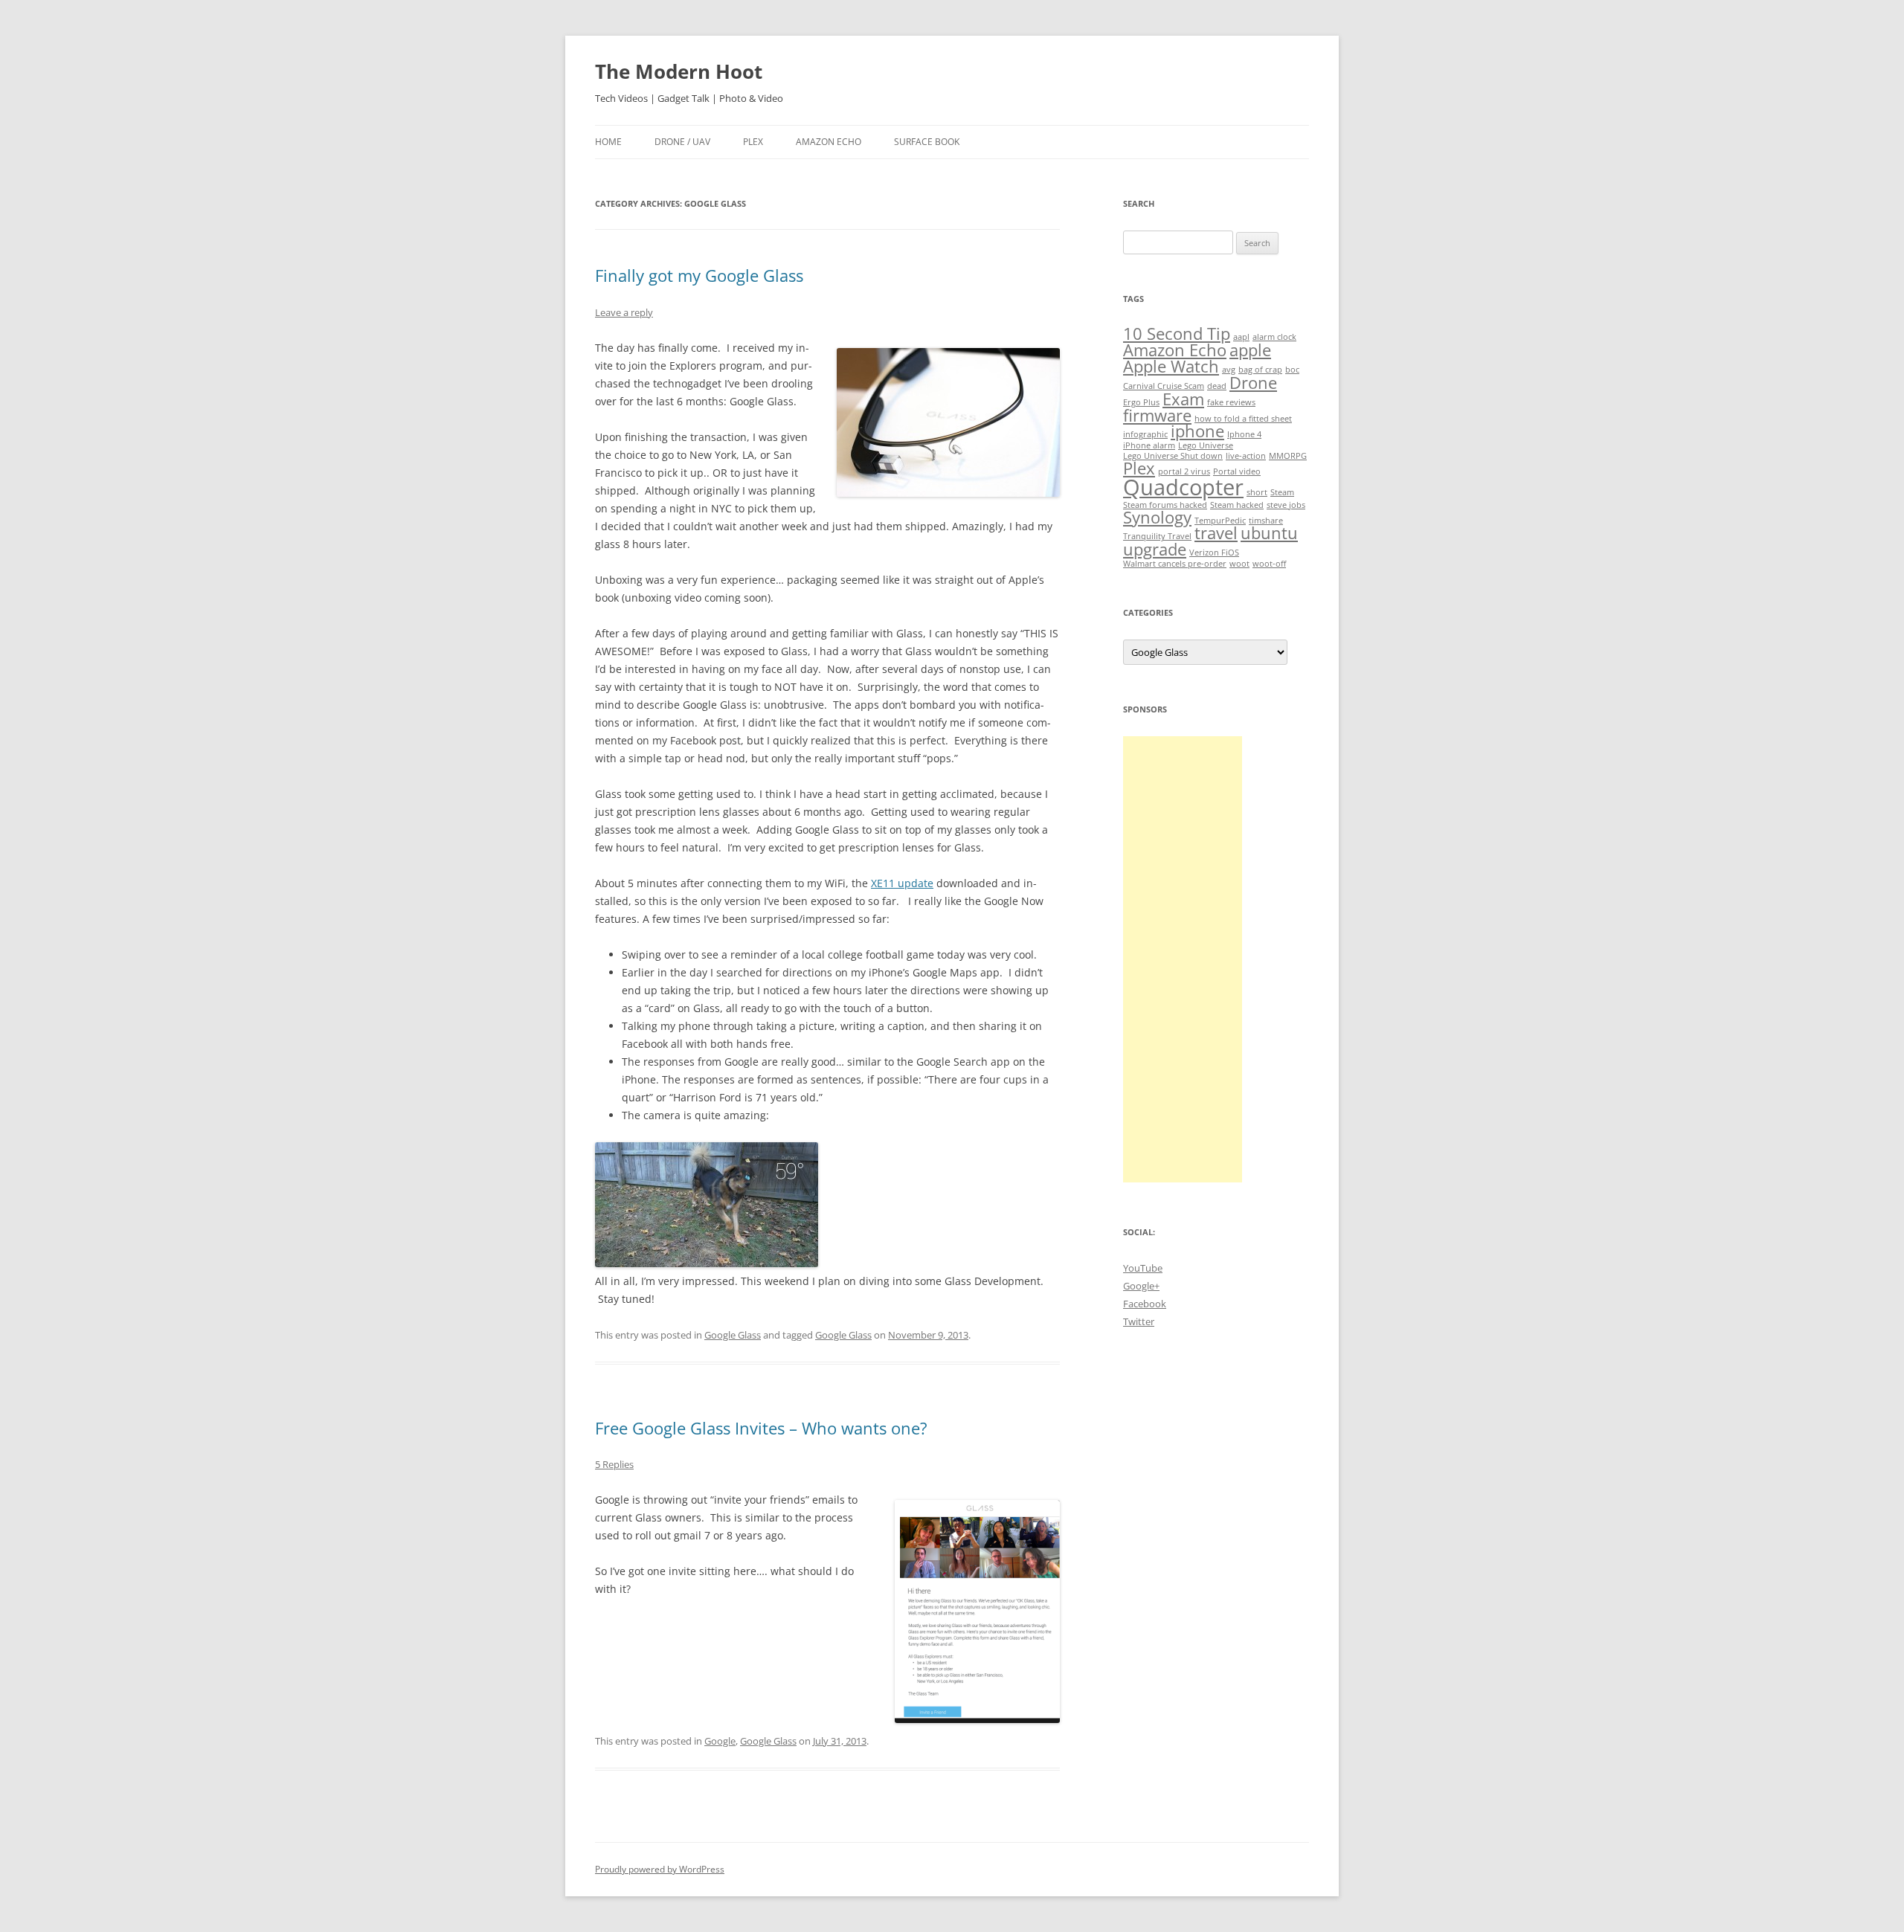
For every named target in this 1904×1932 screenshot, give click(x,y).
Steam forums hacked (1165, 505)
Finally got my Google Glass (699, 275)
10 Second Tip (1177, 334)
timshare (1266, 521)
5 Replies (614, 1464)
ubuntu (1269, 533)
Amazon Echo (829, 142)
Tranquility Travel (1157, 536)
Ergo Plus (1141, 402)
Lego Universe (1206, 445)
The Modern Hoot (679, 71)
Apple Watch (1171, 366)
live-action (1246, 456)
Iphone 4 (1244, 434)
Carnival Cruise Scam (1164, 386)
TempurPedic (1220, 521)
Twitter (1139, 1321)
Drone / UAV (682, 142)
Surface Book (927, 142)
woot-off (1269, 564)
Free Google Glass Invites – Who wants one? (761, 1428)
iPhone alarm (1149, 445)
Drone (1253, 383)
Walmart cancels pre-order (1175, 564)
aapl (1241, 337)
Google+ (1141, 1286)
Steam (1282, 492)
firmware (1157, 415)
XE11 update (902, 883)
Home (608, 142)
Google (720, 1741)
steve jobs (1286, 505)
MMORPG (1288, 456)
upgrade (1155, 549)
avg (1229, 370)
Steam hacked (1237, 505)
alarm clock (1274, 337)
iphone (1197, 431)
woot (1239, 564)
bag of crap (1260, 370)
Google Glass (733, 1335)
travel (1216, 533)
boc (1292, 370)
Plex (753, 142)
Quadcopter (1183, 487)
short (1257, 492)
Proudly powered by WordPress (660, 1869)
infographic (1145, 434)
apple (1250, 350)
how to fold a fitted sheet (1243, 419)
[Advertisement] (1183, 959)
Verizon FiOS (1214, 553)
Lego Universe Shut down (1173, 456)
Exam (1183, 399)
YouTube (1143, 1268)
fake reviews (1231, 402)
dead (1217, 386)
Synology (1157, 517)
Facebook (1145, 1304)
